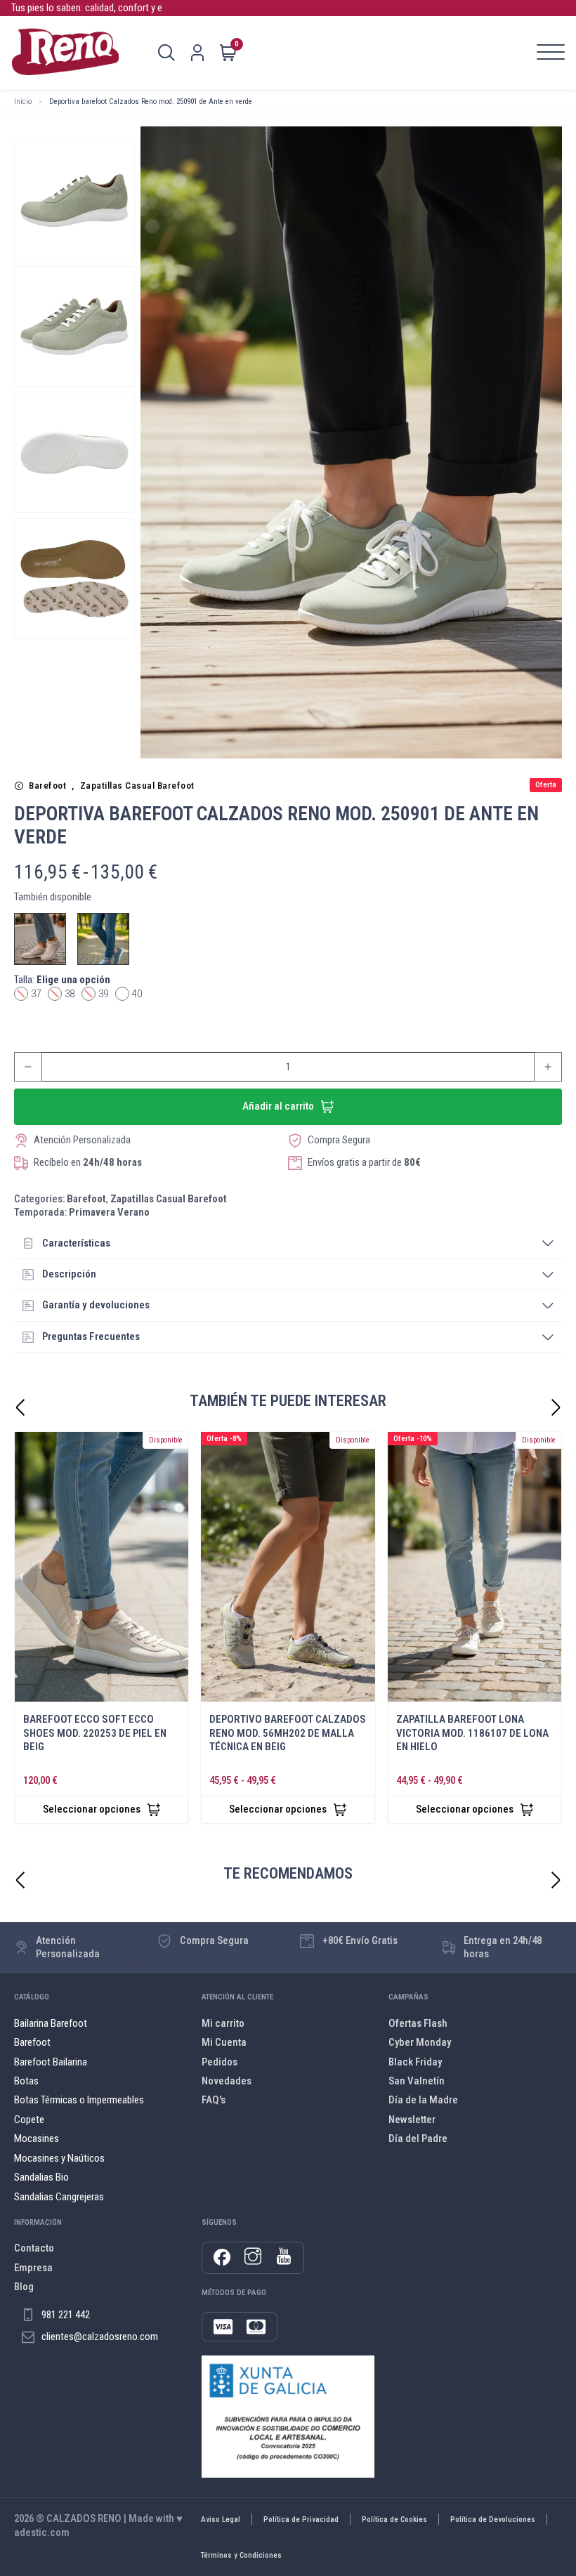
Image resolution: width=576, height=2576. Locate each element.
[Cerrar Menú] (321, 1144)
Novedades (227, 2081)
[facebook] (222, 2258)
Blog (24, 2287)
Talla (62, 980)
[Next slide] (556, 1407)
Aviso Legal (221, 2519)
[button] (288, 1244)
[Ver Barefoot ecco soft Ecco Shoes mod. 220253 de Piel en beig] (102, 1567)
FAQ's (214, 2100)
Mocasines (37, 2138)
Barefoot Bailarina (51, 2062)
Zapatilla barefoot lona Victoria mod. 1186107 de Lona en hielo (472, 1733)
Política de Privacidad (301, 2519)
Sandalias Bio (41, 2177)
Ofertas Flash (418, 2023)
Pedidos (220, 2062)
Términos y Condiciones (241, 2555)
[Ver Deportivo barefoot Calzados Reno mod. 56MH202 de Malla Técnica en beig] (288, 1567)
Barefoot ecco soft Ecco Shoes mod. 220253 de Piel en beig (95, 1733)
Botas (26, 2081)
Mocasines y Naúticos (59, 2158)
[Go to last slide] (20, 1407)
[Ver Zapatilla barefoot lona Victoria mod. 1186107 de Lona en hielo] (474, 1567)
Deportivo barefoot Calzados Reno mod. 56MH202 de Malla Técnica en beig (288, 1733)
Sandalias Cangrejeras (59, 2197)
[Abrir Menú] (551, 53)
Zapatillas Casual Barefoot (137, 786)
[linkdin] (284, 2258)
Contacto (34, 2248)
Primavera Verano (109, 1212)
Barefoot (47, 786)
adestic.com (42, 2532)
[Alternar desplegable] (166, 53)
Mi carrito (223, 2023)
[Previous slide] (20, 1880)
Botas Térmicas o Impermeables (79, 2100)
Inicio (23, 101)
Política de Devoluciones (493, 2519)
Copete (29, 2120)
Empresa (33, 2268)
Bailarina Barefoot (51, 2023)
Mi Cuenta (224, 2042)
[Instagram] (253, 2258)
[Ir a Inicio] (65, 53)
